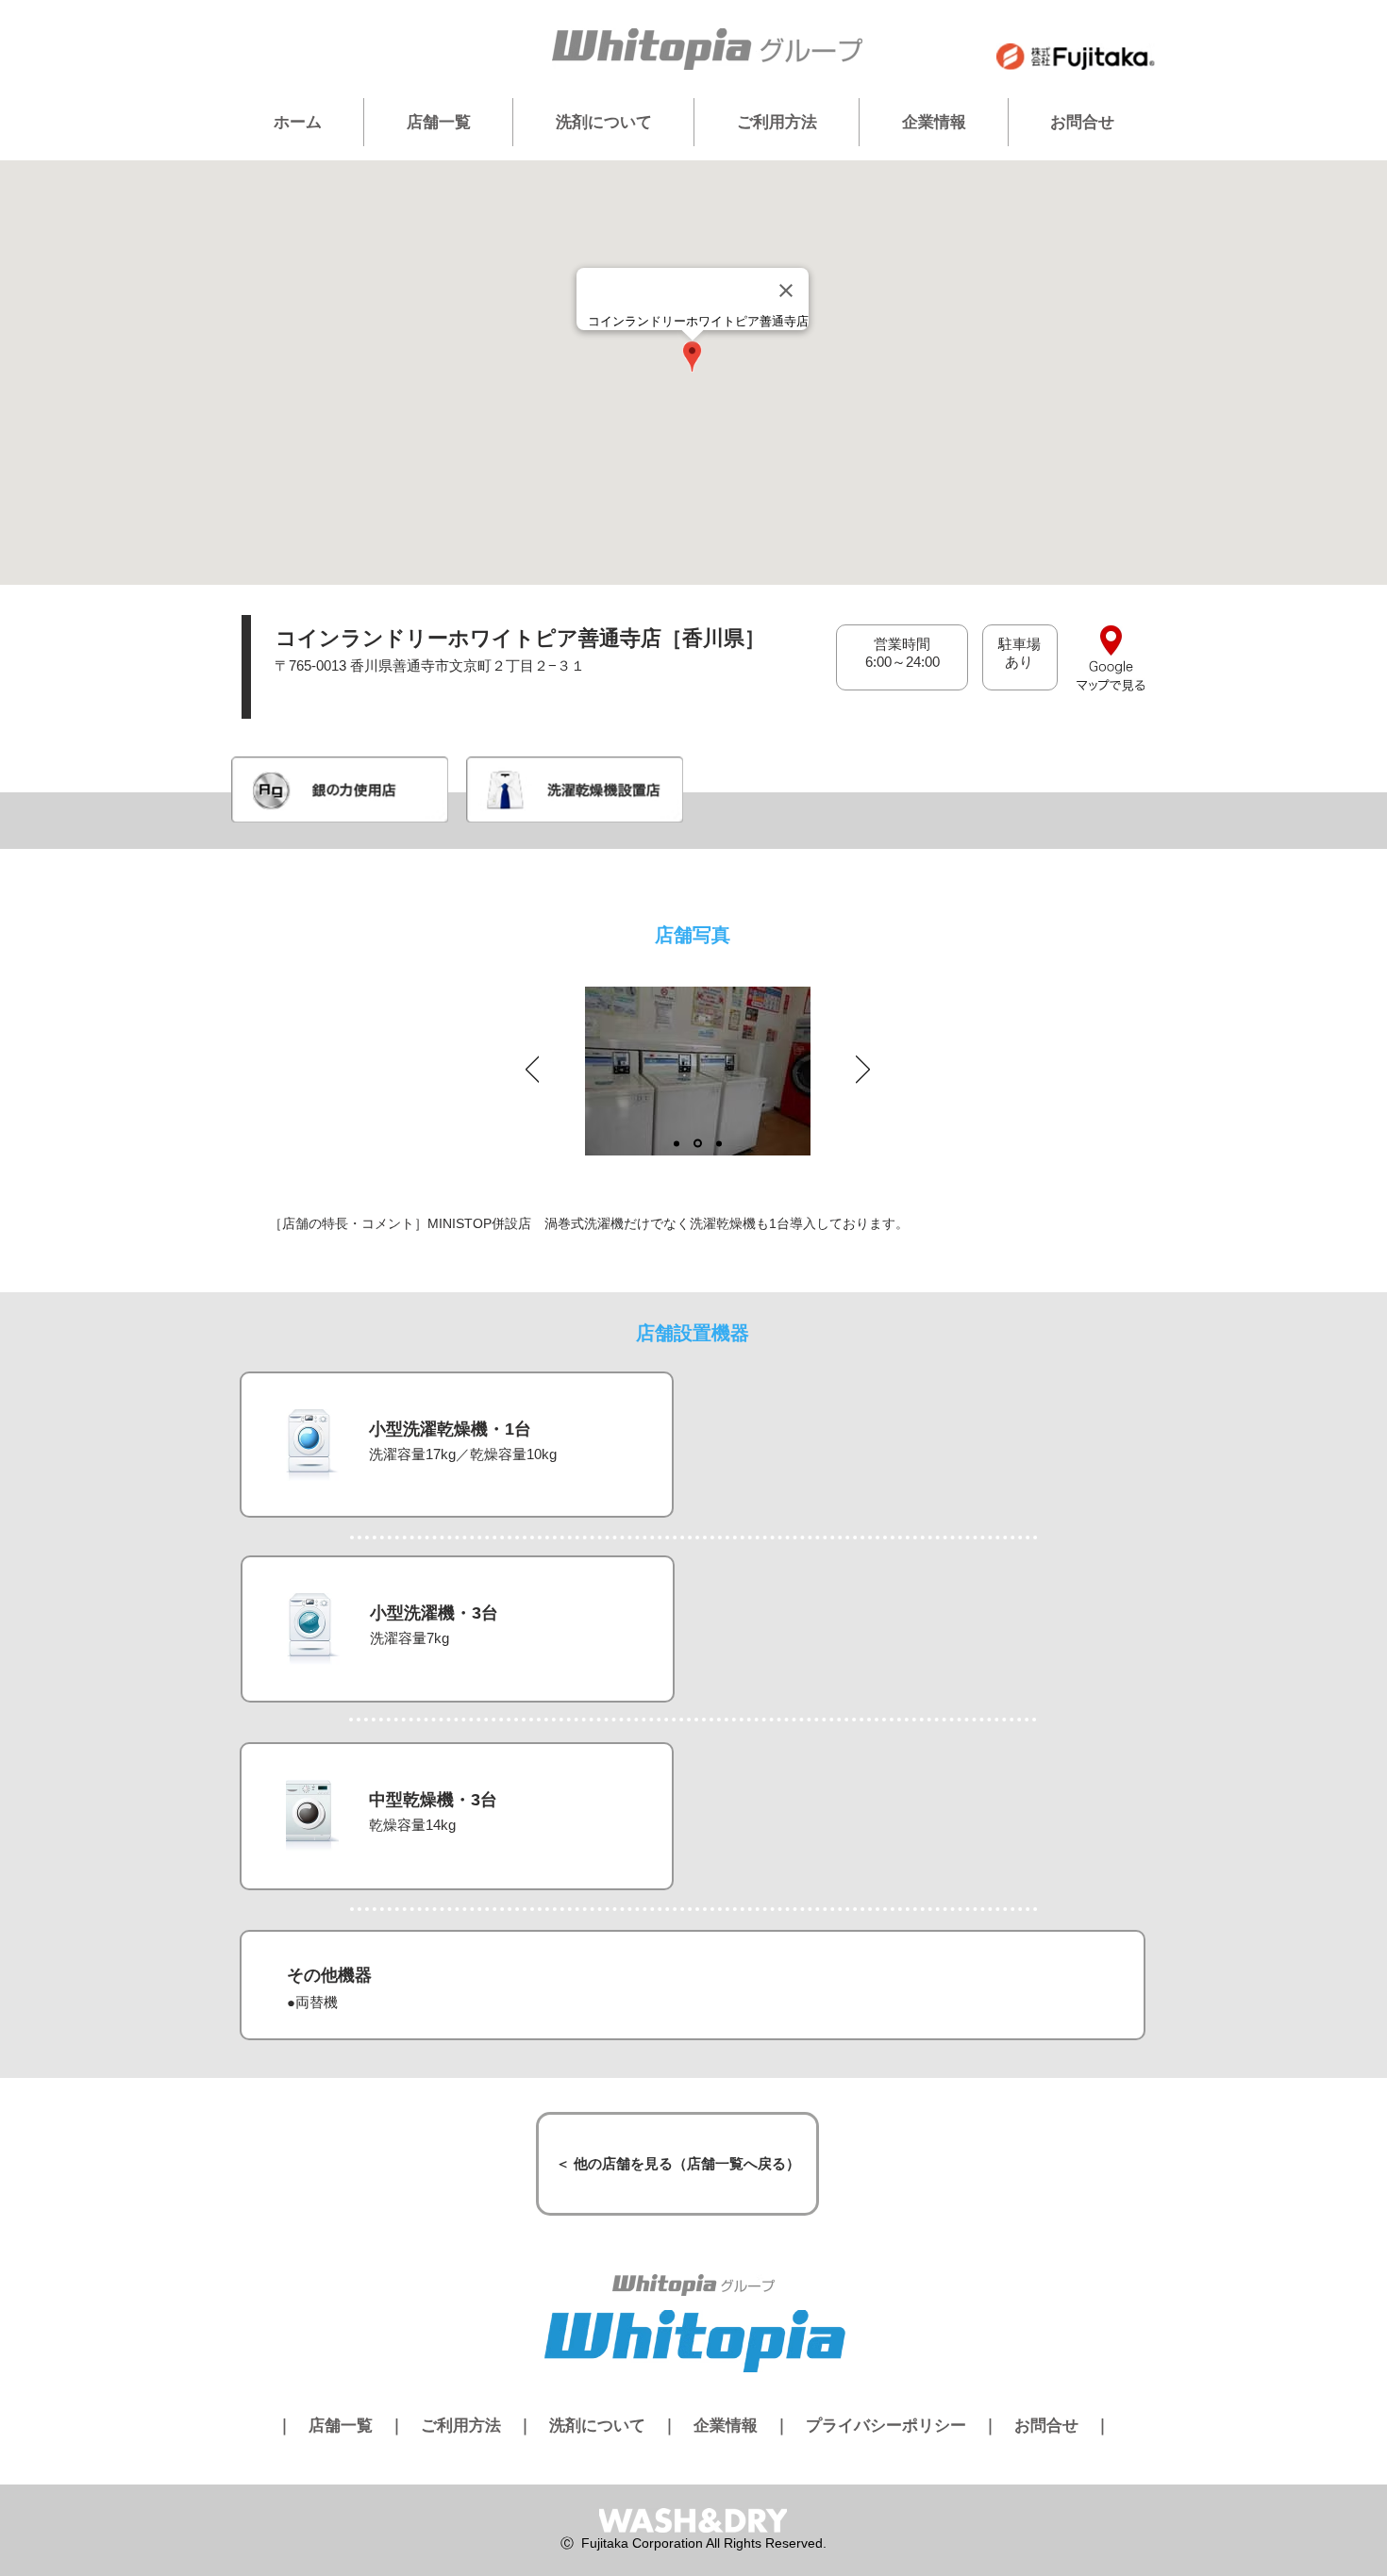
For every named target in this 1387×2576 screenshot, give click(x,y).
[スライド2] (698, 1144)
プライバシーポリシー (886, 2426)
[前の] (533, 1071)
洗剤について (597, 2426)
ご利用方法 (461, 2426)
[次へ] (863, 1071)
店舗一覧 (341, 2426)
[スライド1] (677, 1143)
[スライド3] (719, 1143)
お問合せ (1046, 2426)
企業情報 (726, 2426)
